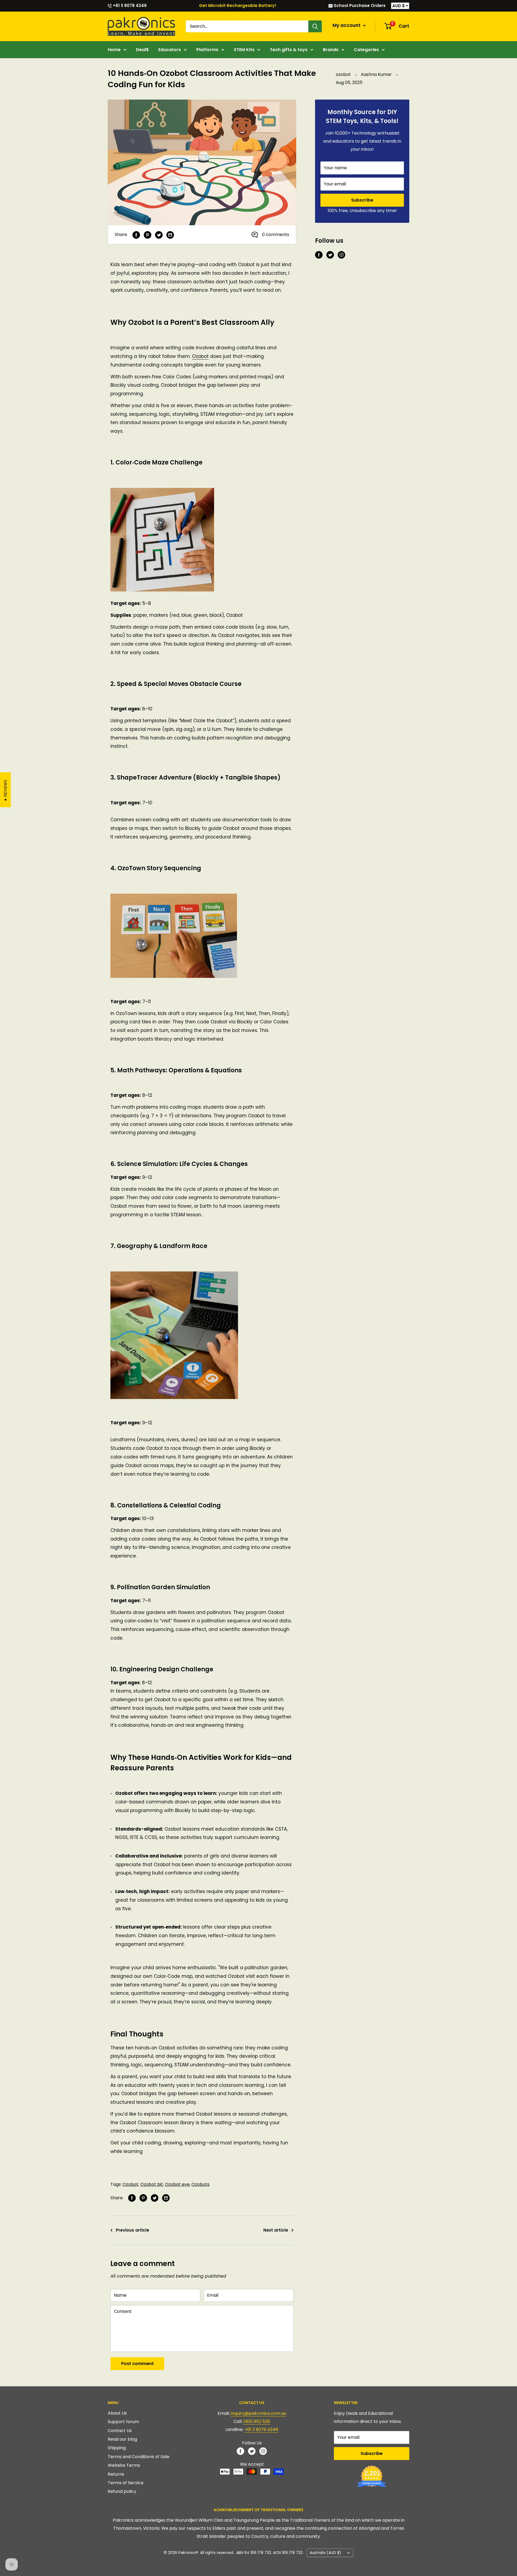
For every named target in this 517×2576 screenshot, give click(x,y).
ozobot (343, 74)
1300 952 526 (257, 2421)
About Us (117, 2413)
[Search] (315, 26)
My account (347, 25)
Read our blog (122, 2439)
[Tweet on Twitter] (159, 235)
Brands (331, 50)
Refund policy (122, 2491)
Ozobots (200, 2184)
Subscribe (362, 200)
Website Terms (124, 2465)
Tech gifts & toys (289, 50)
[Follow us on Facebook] (319, 255)
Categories (366, 50)
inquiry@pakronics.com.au (258, 2413)
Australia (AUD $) (325, 2553)
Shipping (117, 2448)
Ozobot (130, 2184)
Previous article (132, 2230)
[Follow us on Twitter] (330, 255)
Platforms (207, 50)
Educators (170, 50)
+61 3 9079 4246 (129, 6)
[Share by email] (170, 235)
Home (114, 50)
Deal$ (142, 50)
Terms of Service (126, 2483)
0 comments (276, 235)
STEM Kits (244, 50)
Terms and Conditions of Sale (139, 2457)
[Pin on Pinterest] (148, 235)
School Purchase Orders (359, 6)
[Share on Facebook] (136, 235)
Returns (116, 2474)
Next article (276, 2230)
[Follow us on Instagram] (341, 255)
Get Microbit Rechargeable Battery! (238, 6)
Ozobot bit (152, 2184)
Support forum (123, 2422)
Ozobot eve (177, 2184)
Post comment (137, 2364)
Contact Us (120, 2431)
